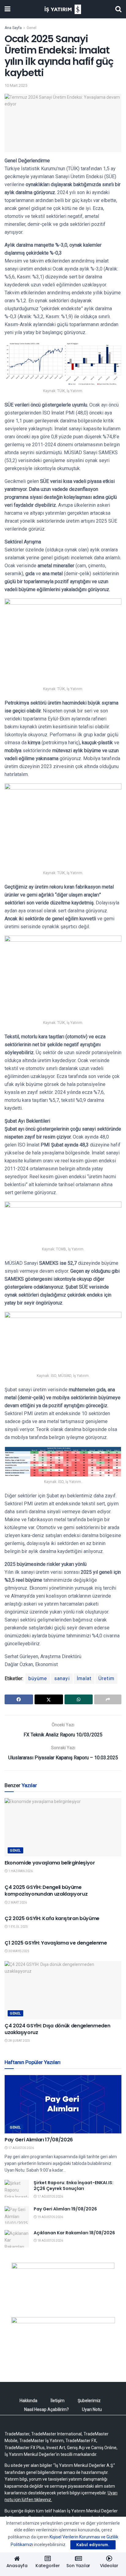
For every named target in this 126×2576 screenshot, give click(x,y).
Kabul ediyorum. (93, 2545)
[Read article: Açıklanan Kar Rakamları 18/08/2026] (17, 2239)
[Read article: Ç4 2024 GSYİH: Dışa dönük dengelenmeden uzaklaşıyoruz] (63, 1990)
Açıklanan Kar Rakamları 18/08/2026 (74, 2233)
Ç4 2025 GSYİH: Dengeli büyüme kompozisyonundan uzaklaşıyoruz (46, 1891)
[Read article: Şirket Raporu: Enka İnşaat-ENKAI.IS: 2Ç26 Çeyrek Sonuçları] (17, 2189)
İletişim (57, 2401)
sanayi (62, 1678)
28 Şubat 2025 (19, 2041)
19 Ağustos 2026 (50, 2217)
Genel (31, 28)
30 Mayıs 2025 (19, 1951)
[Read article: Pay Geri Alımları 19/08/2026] (17, 2215)
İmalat (84, 1678)
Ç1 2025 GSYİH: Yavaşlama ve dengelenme (56, 1943)
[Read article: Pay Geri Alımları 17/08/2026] (63, 2104)
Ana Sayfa (13, 28)
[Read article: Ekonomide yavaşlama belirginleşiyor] (63, 1827)
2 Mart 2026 (17, 1903)
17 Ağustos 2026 (21, 2148)
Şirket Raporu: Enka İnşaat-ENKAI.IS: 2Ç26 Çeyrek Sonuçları (74, 2186)
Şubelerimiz (89, 2401)
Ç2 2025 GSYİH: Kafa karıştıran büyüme (52, 1918)
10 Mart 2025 (16, 85)
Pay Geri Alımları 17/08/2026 (39, 2140)
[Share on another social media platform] (108, 1699)
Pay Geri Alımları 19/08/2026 (65, 2209)
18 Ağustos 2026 (50, 2241)
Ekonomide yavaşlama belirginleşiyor (50, 1863)
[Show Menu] (7, 9)
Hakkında (28, 2401)
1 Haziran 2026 (20, 1871)
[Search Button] (118, 9)
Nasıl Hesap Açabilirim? (46, 2409)
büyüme (38, 1678)
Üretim (106, 1678)
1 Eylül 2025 (18, 1927)
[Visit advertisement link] (63, 2285)
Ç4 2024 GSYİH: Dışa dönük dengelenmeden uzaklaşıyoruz (57, 2029)
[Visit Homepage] (63, 9)
